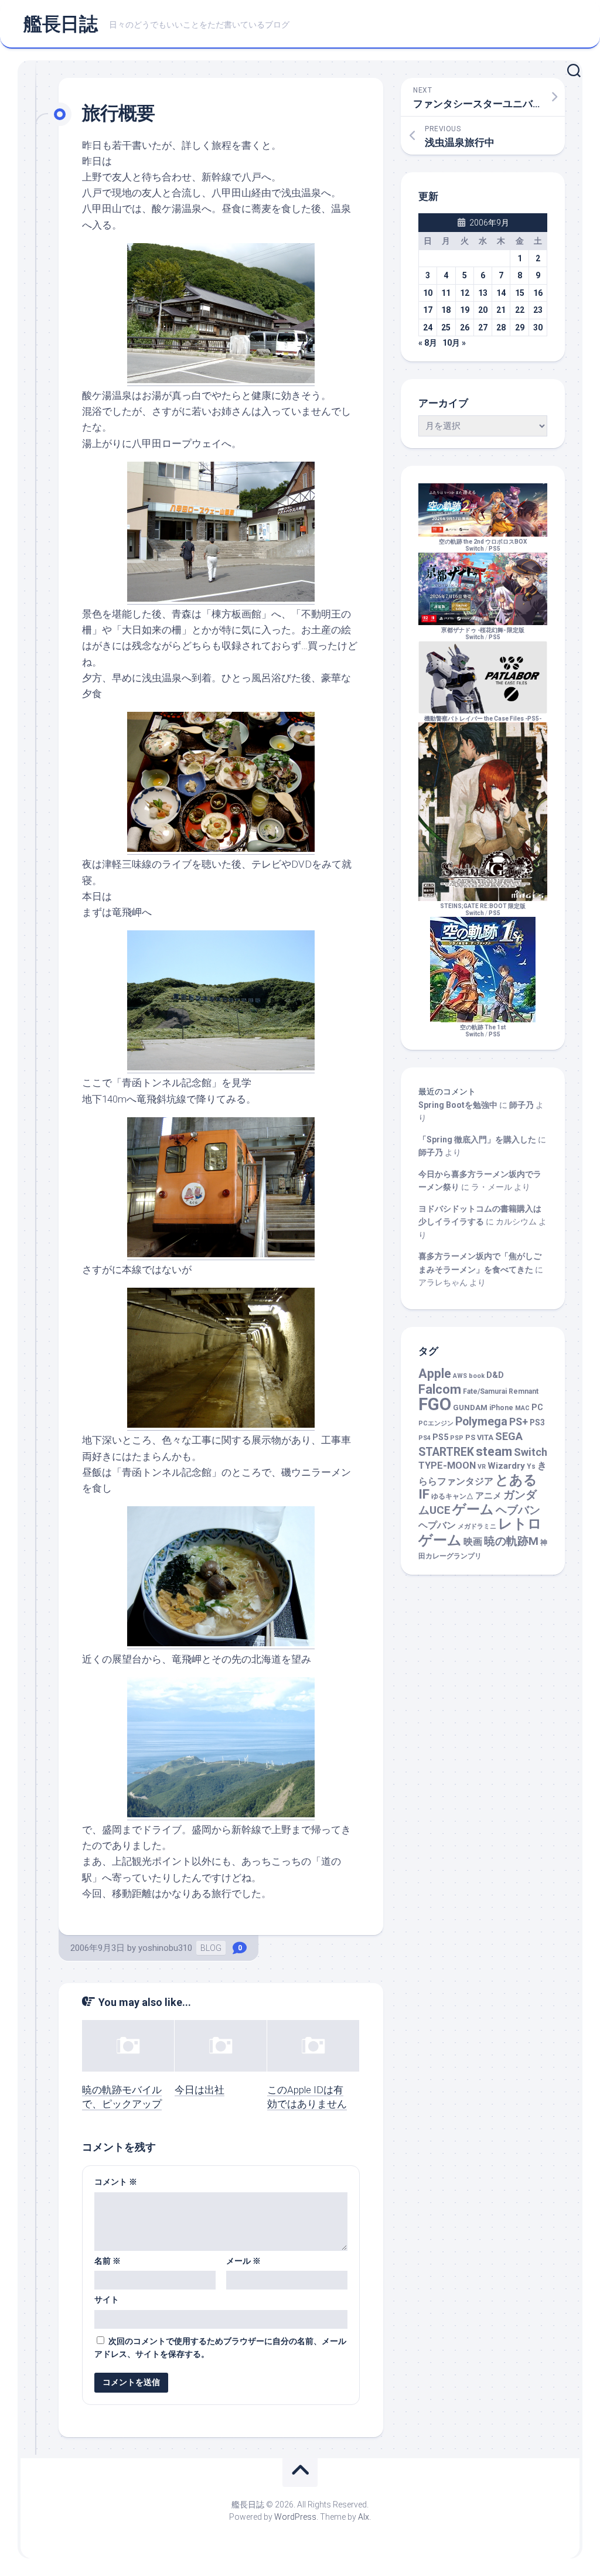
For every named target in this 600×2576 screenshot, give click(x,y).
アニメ (488, 1496)
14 (501, 293)
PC (537, 1408)
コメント (116, 2182)
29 (520, 327)
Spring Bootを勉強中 (458, 1105)
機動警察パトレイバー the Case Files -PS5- (483, 719)
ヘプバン (437, 1525)
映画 (473, 1542)
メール (243, 2261)
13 (483, 293)
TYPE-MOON (447, 1466)
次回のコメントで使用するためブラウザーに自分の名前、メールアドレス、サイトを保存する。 (220, 2348)
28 (501, 327)
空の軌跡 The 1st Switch (483, 1031)
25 (446, 327)
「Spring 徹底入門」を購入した (477, 1139)
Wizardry (506, 1466)
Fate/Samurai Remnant (501, 1391)
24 (428, 327)
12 (465, 293)
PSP (457, 1438)
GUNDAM (470, 1408)
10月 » (454, 343)
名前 (108, 2261)
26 (465, 327)
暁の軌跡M (511, 1541)
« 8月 (428, 343)
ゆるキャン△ (452, 1496)
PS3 (537, 1422)
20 (483, 310)
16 (538, 293)
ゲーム (473, 1509)
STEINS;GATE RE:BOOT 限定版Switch (483, 910)
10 (428, 293)
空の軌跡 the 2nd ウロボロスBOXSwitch (483, 545)
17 (428, 310)
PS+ (519, 1422)
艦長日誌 (60, 24)
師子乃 (521, 1105)
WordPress (295, 2517)
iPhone (501, 1408)
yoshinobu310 (165, 1948)
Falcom (440, 1389)
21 (501, 310)
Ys (531, 1466)
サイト (107, 2299)
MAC (522, 1408)
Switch (531, 1452)
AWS (460, 1376)
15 (520, 293)
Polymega (481, 1422)
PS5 (495, 549)
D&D (495, 1375)
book (477, 1376)
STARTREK (446, 1452)
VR (482, 1467)
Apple (435, 1374)
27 (483, 327)
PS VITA (479, 1437)
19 (465, 310)
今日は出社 (200, 2090)
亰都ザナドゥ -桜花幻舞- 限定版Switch (483, 634)
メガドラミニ (477, 1526)
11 (446, 293)
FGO (435, 1404)
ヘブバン (518, 1510)
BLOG (211, 1948)
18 (446, 310)
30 (538, 327)
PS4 (425, 1438)
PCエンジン (436, 1423)
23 (538, 310)
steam (494, 1451)
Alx (364, 2517)
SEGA (509, 1436)
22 (520, 310)
